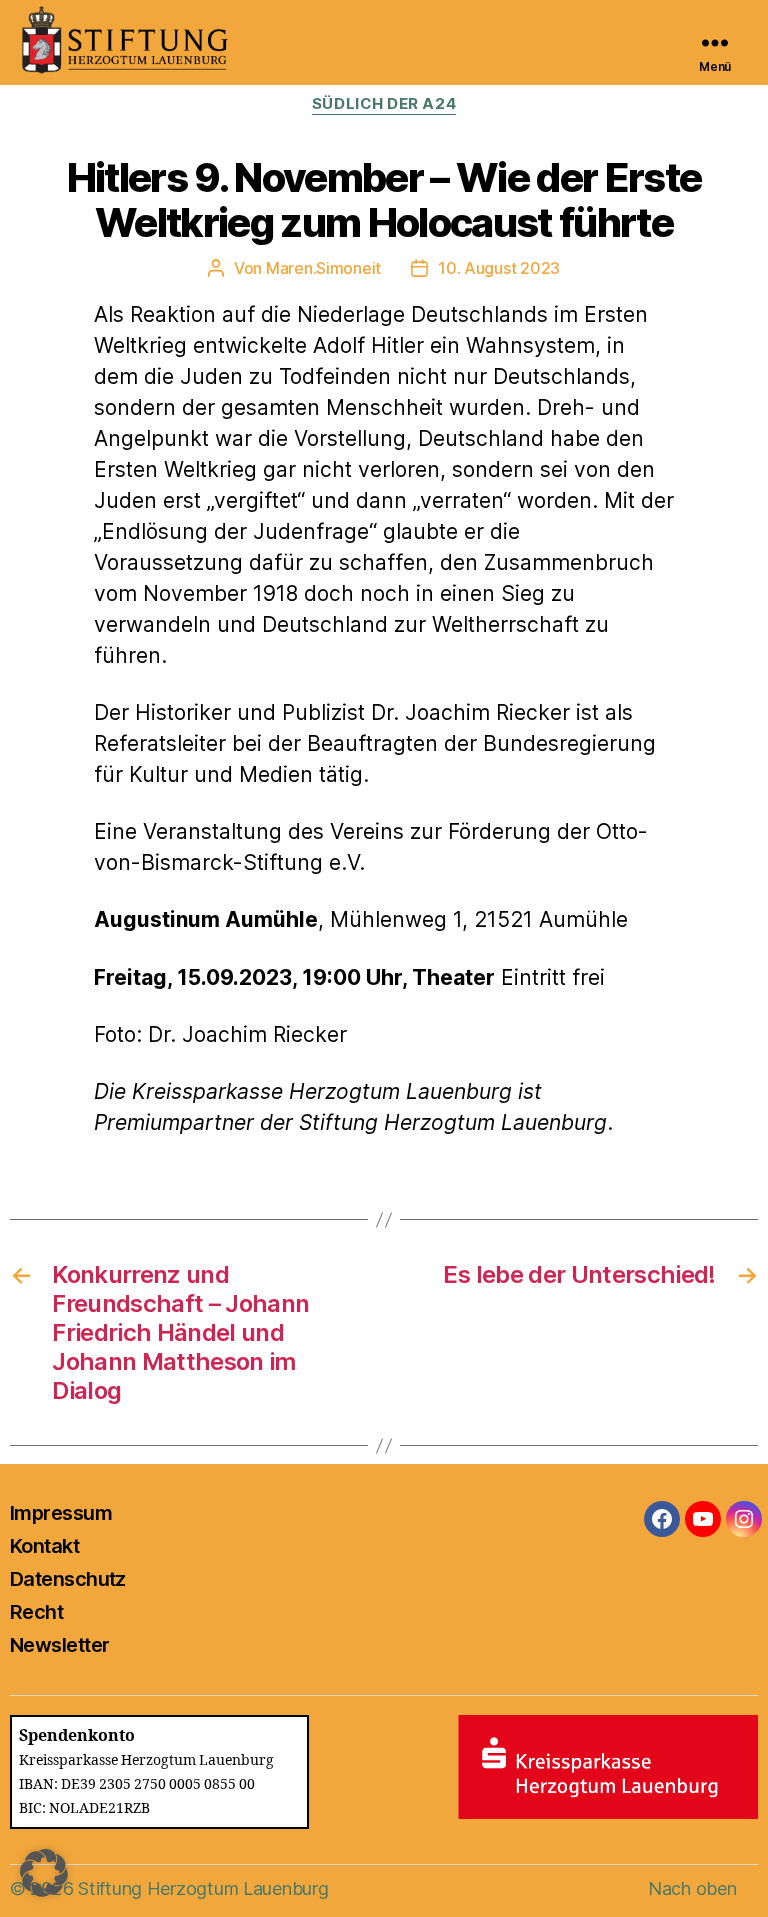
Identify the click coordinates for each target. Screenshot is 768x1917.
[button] (44, 1873)
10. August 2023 (499, 268)
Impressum (61, 1513)
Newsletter (59, 1645)
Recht (36, 1612)
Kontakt (44, 1546)
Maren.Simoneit (323, 268)
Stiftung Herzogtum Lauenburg (203, 1888)
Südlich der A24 (384, 104)
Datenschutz (68, 1579)
